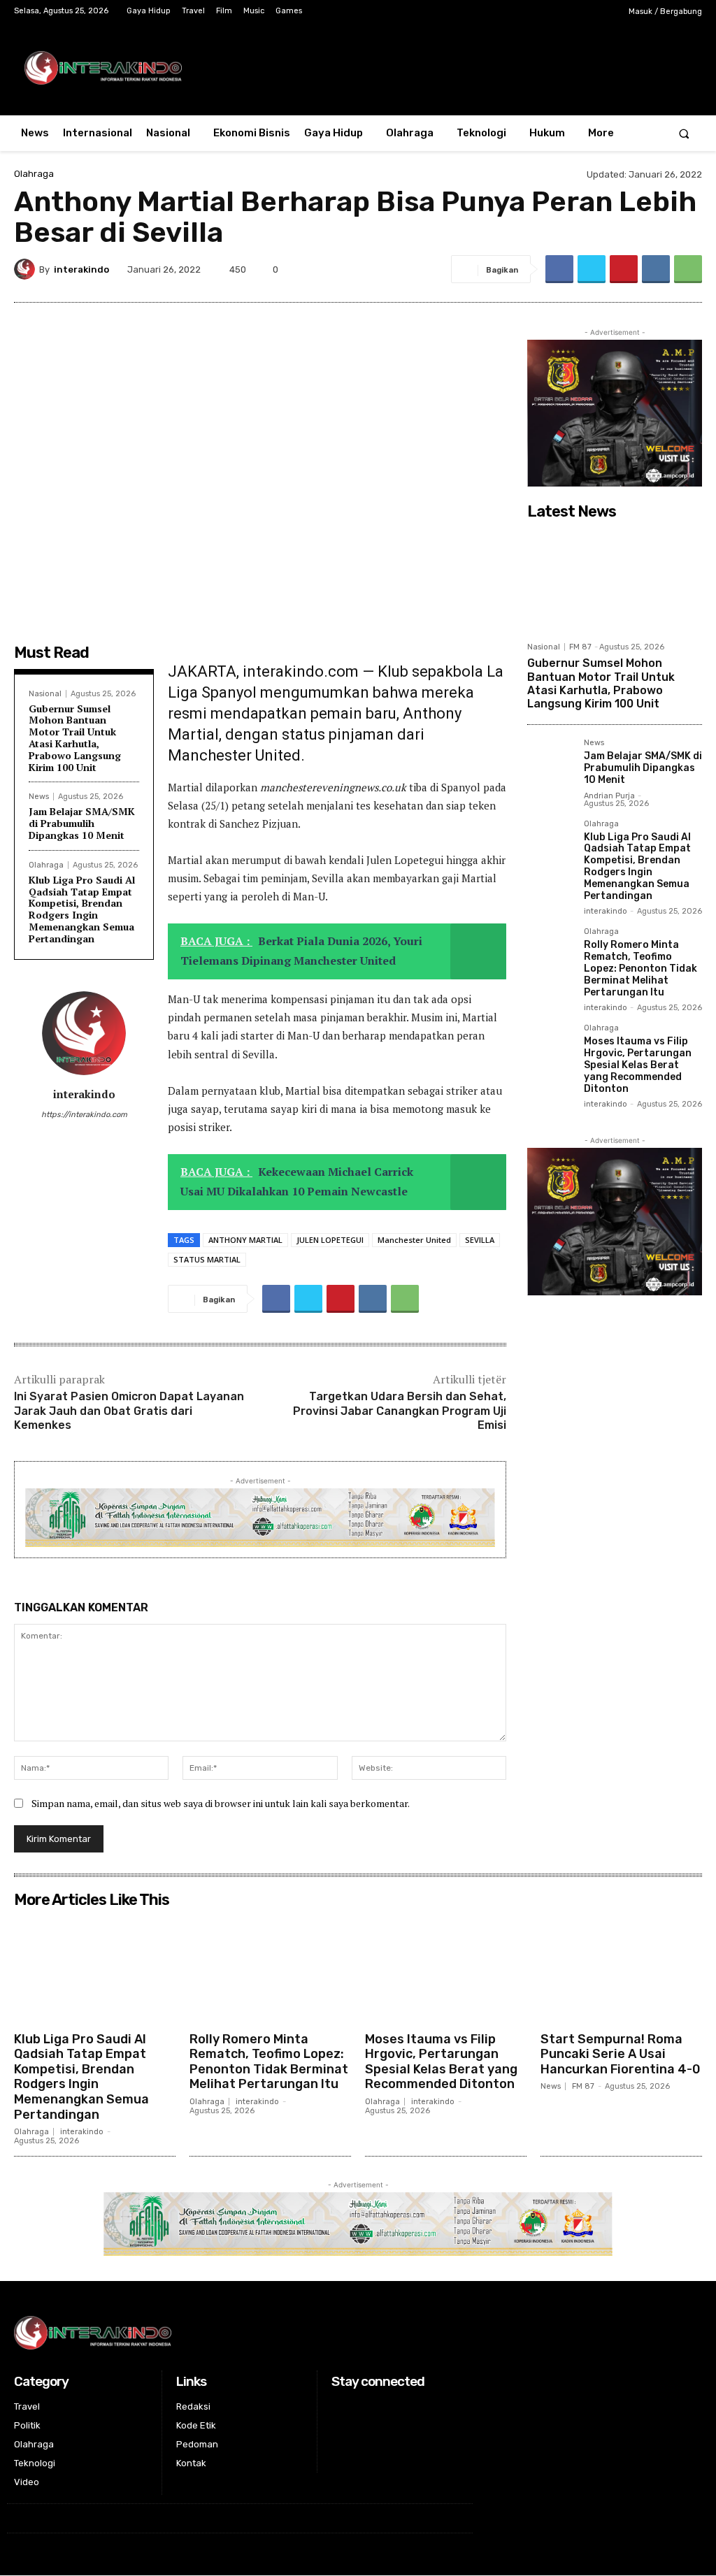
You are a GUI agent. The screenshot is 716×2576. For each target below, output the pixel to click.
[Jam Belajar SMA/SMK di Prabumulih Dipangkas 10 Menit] (550, 762)
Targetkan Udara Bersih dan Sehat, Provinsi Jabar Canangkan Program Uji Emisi (400, 1411)
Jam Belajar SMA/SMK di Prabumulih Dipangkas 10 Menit (82, 823)
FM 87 (580, 647)
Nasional (45, 694)
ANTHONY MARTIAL (245, 1240)
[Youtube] (598, 12)
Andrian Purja (609, 796)
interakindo (81, 269)
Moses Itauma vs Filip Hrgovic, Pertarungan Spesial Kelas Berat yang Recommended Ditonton (638, 1065)
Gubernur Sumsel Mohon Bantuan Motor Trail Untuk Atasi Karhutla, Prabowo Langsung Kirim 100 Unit (75, 738)
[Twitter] (577, 12)
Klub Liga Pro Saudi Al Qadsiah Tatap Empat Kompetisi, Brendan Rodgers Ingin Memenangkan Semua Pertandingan (82, 909)
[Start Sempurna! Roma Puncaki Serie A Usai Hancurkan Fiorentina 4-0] (621, 1969)
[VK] (656, 269)
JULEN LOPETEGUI (330, 1240)
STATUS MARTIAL (207, 1259)
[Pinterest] (624, 269)
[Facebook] (532, 12)
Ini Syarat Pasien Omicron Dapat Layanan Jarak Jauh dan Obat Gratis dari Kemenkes (129, 1411)
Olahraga (34, 174)
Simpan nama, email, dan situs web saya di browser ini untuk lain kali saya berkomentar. (221, 1803)
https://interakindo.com (84, 1115)
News (39, 797)
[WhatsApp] (688, 269)
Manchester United (414, 1240)
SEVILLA (480, 1240)
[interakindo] (27, 269)
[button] (684, 133)
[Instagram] (554, 12)
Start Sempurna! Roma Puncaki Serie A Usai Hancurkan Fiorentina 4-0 (621, 2054)
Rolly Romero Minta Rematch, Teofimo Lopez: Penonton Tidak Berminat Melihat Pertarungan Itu (640, 968)
